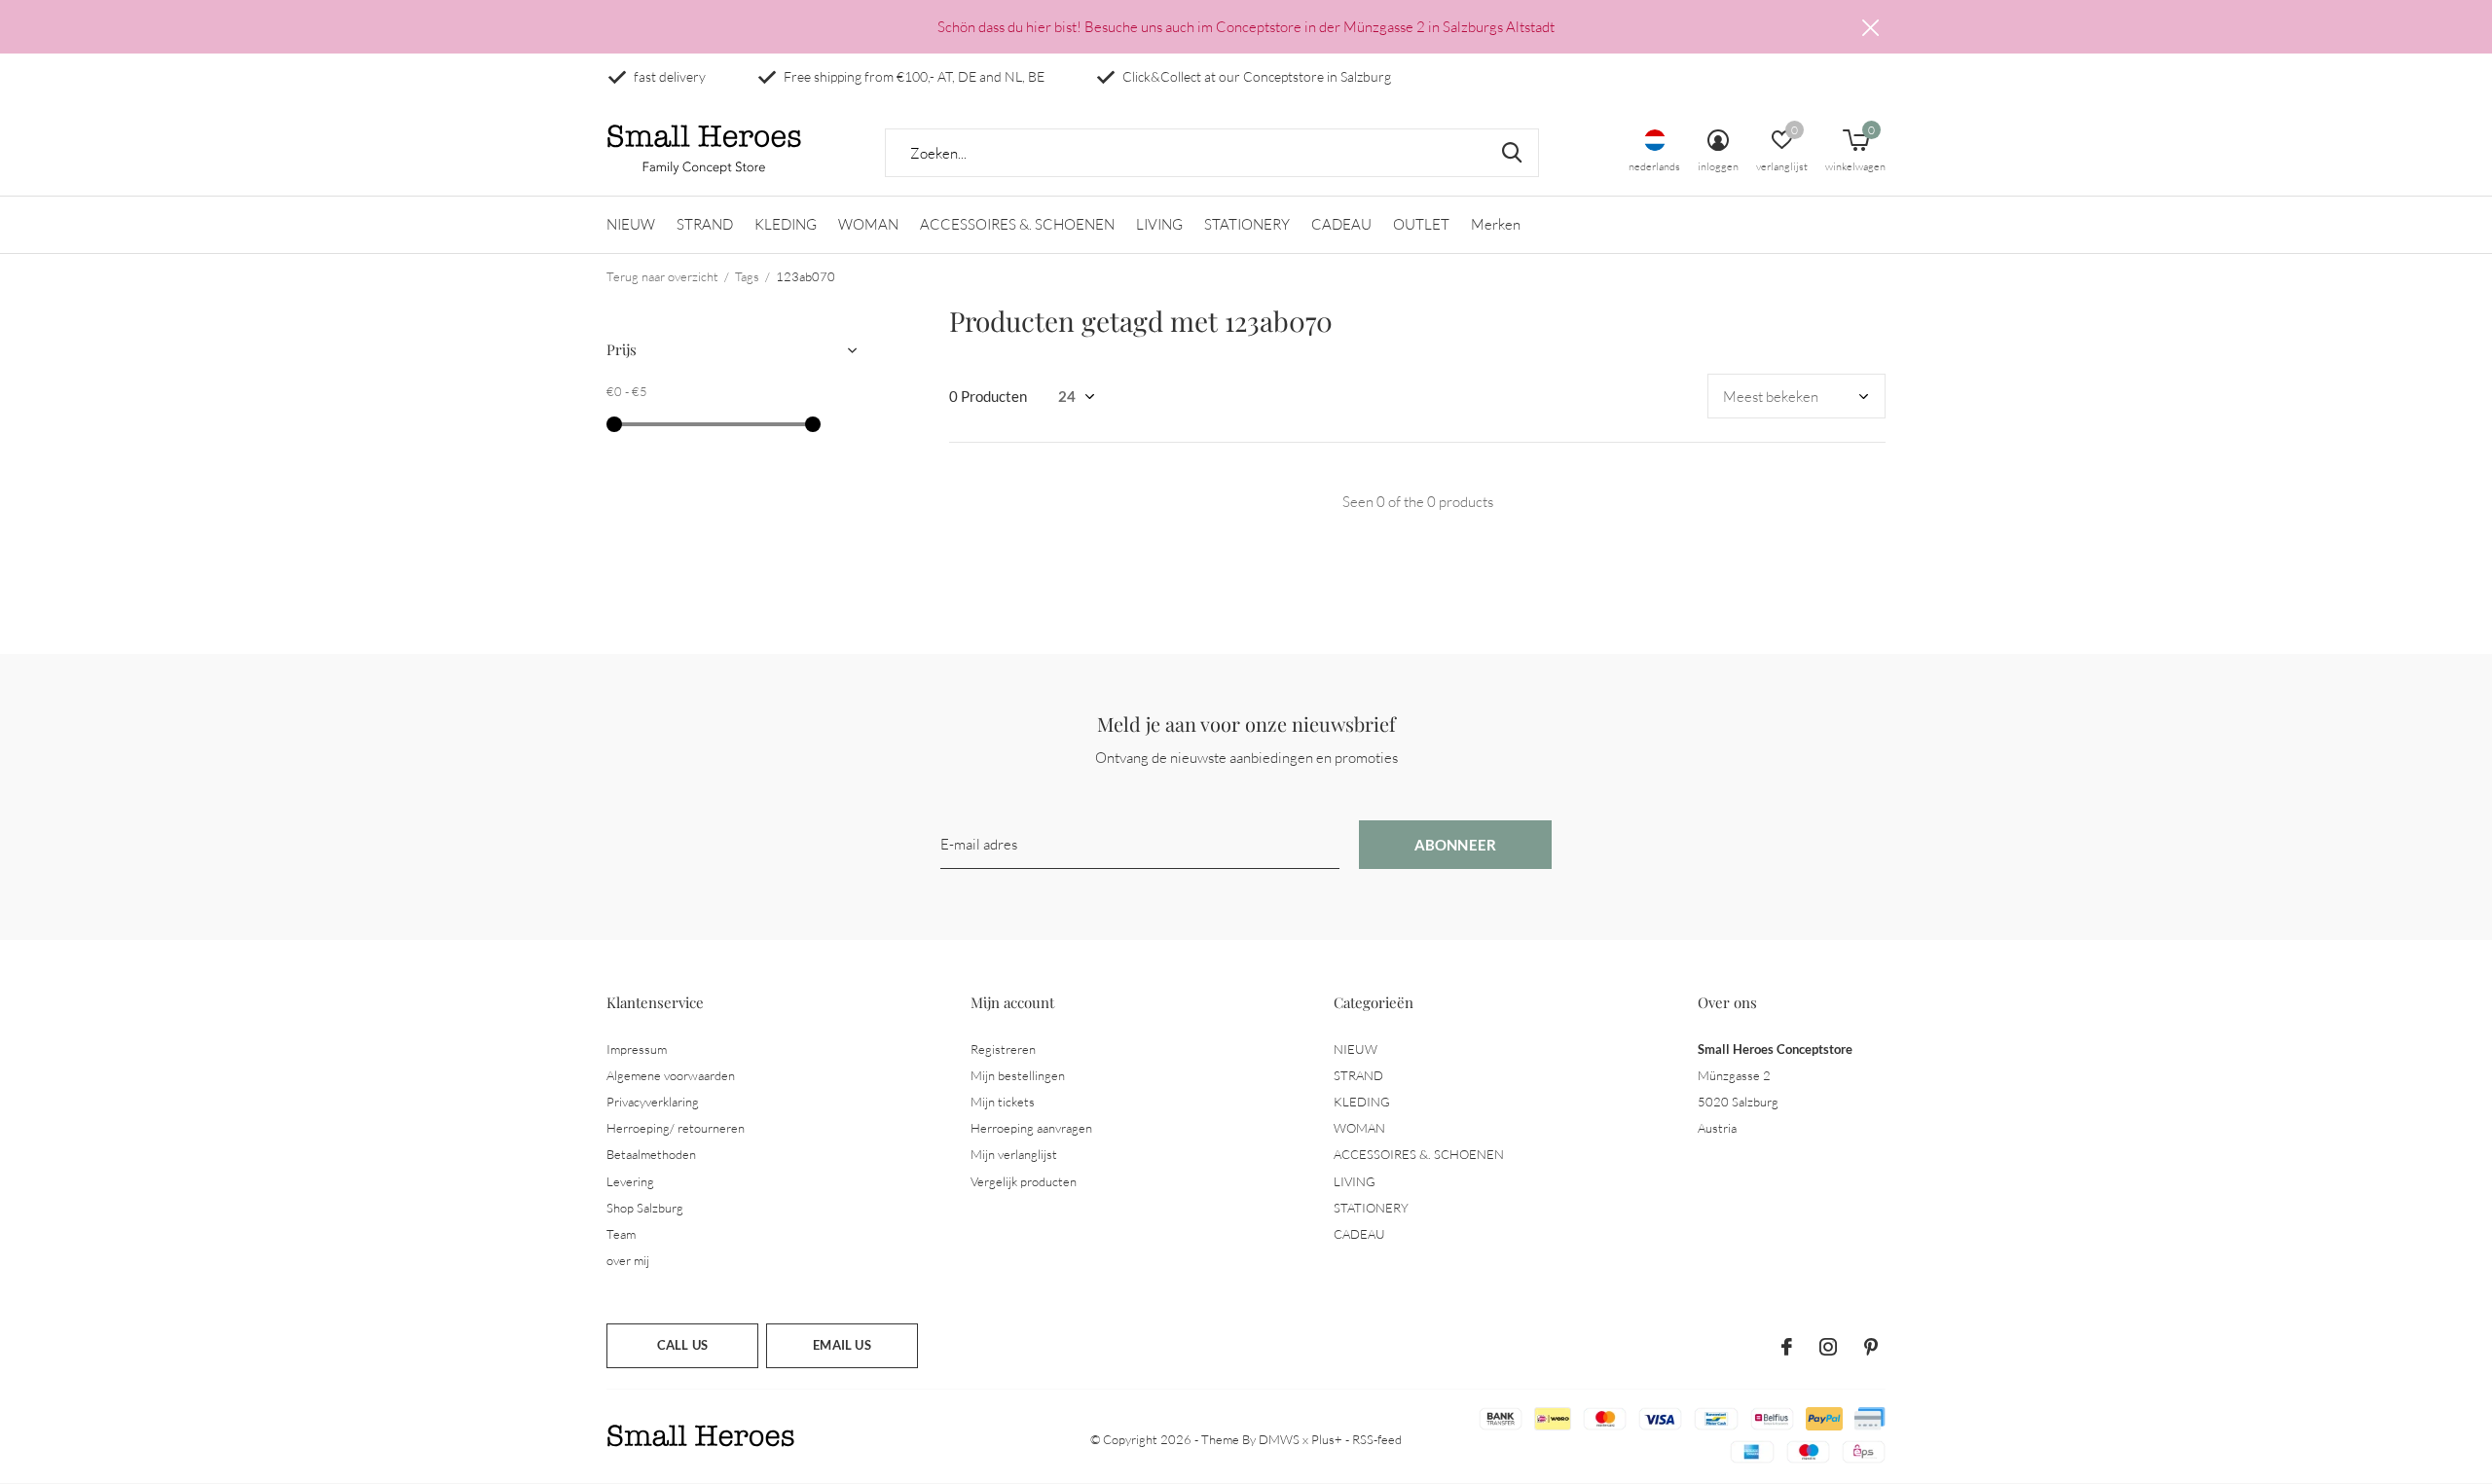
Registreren (1003, 1049)
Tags (747, 276)
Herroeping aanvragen (1031, 1128)
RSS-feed (1377, 1439)
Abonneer (1456, 845)
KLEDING (786, 224)
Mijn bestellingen (1018, 1075)
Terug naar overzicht (662, 276)
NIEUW (631, 224)
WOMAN (868, 224)
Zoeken (1512, 153)
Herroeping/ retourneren (676, 1128)
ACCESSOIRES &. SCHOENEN (1017, 224)
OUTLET (1421, 224)
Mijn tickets (1003, 1102)
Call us (682, 1345)
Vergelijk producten (1024, 1181)
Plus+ (1327, 1439)
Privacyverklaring (653, 1102)
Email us (842, 1345)
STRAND (705, 224)
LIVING (1159, 224)
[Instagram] (1828, 1347)
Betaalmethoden (651, 1154)
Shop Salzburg (645, 1208)
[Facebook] (1787, 1347)
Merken (1496, 224)
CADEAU (1341, 224)
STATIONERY (1247, 224)
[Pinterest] (1871, 1347)
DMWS (1279, 1439)
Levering (630, 1181)
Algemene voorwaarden (671, 1075)
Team (621, 1234)
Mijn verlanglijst (1014, 1154)
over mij (628, 1260)
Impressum (637, 1049)
